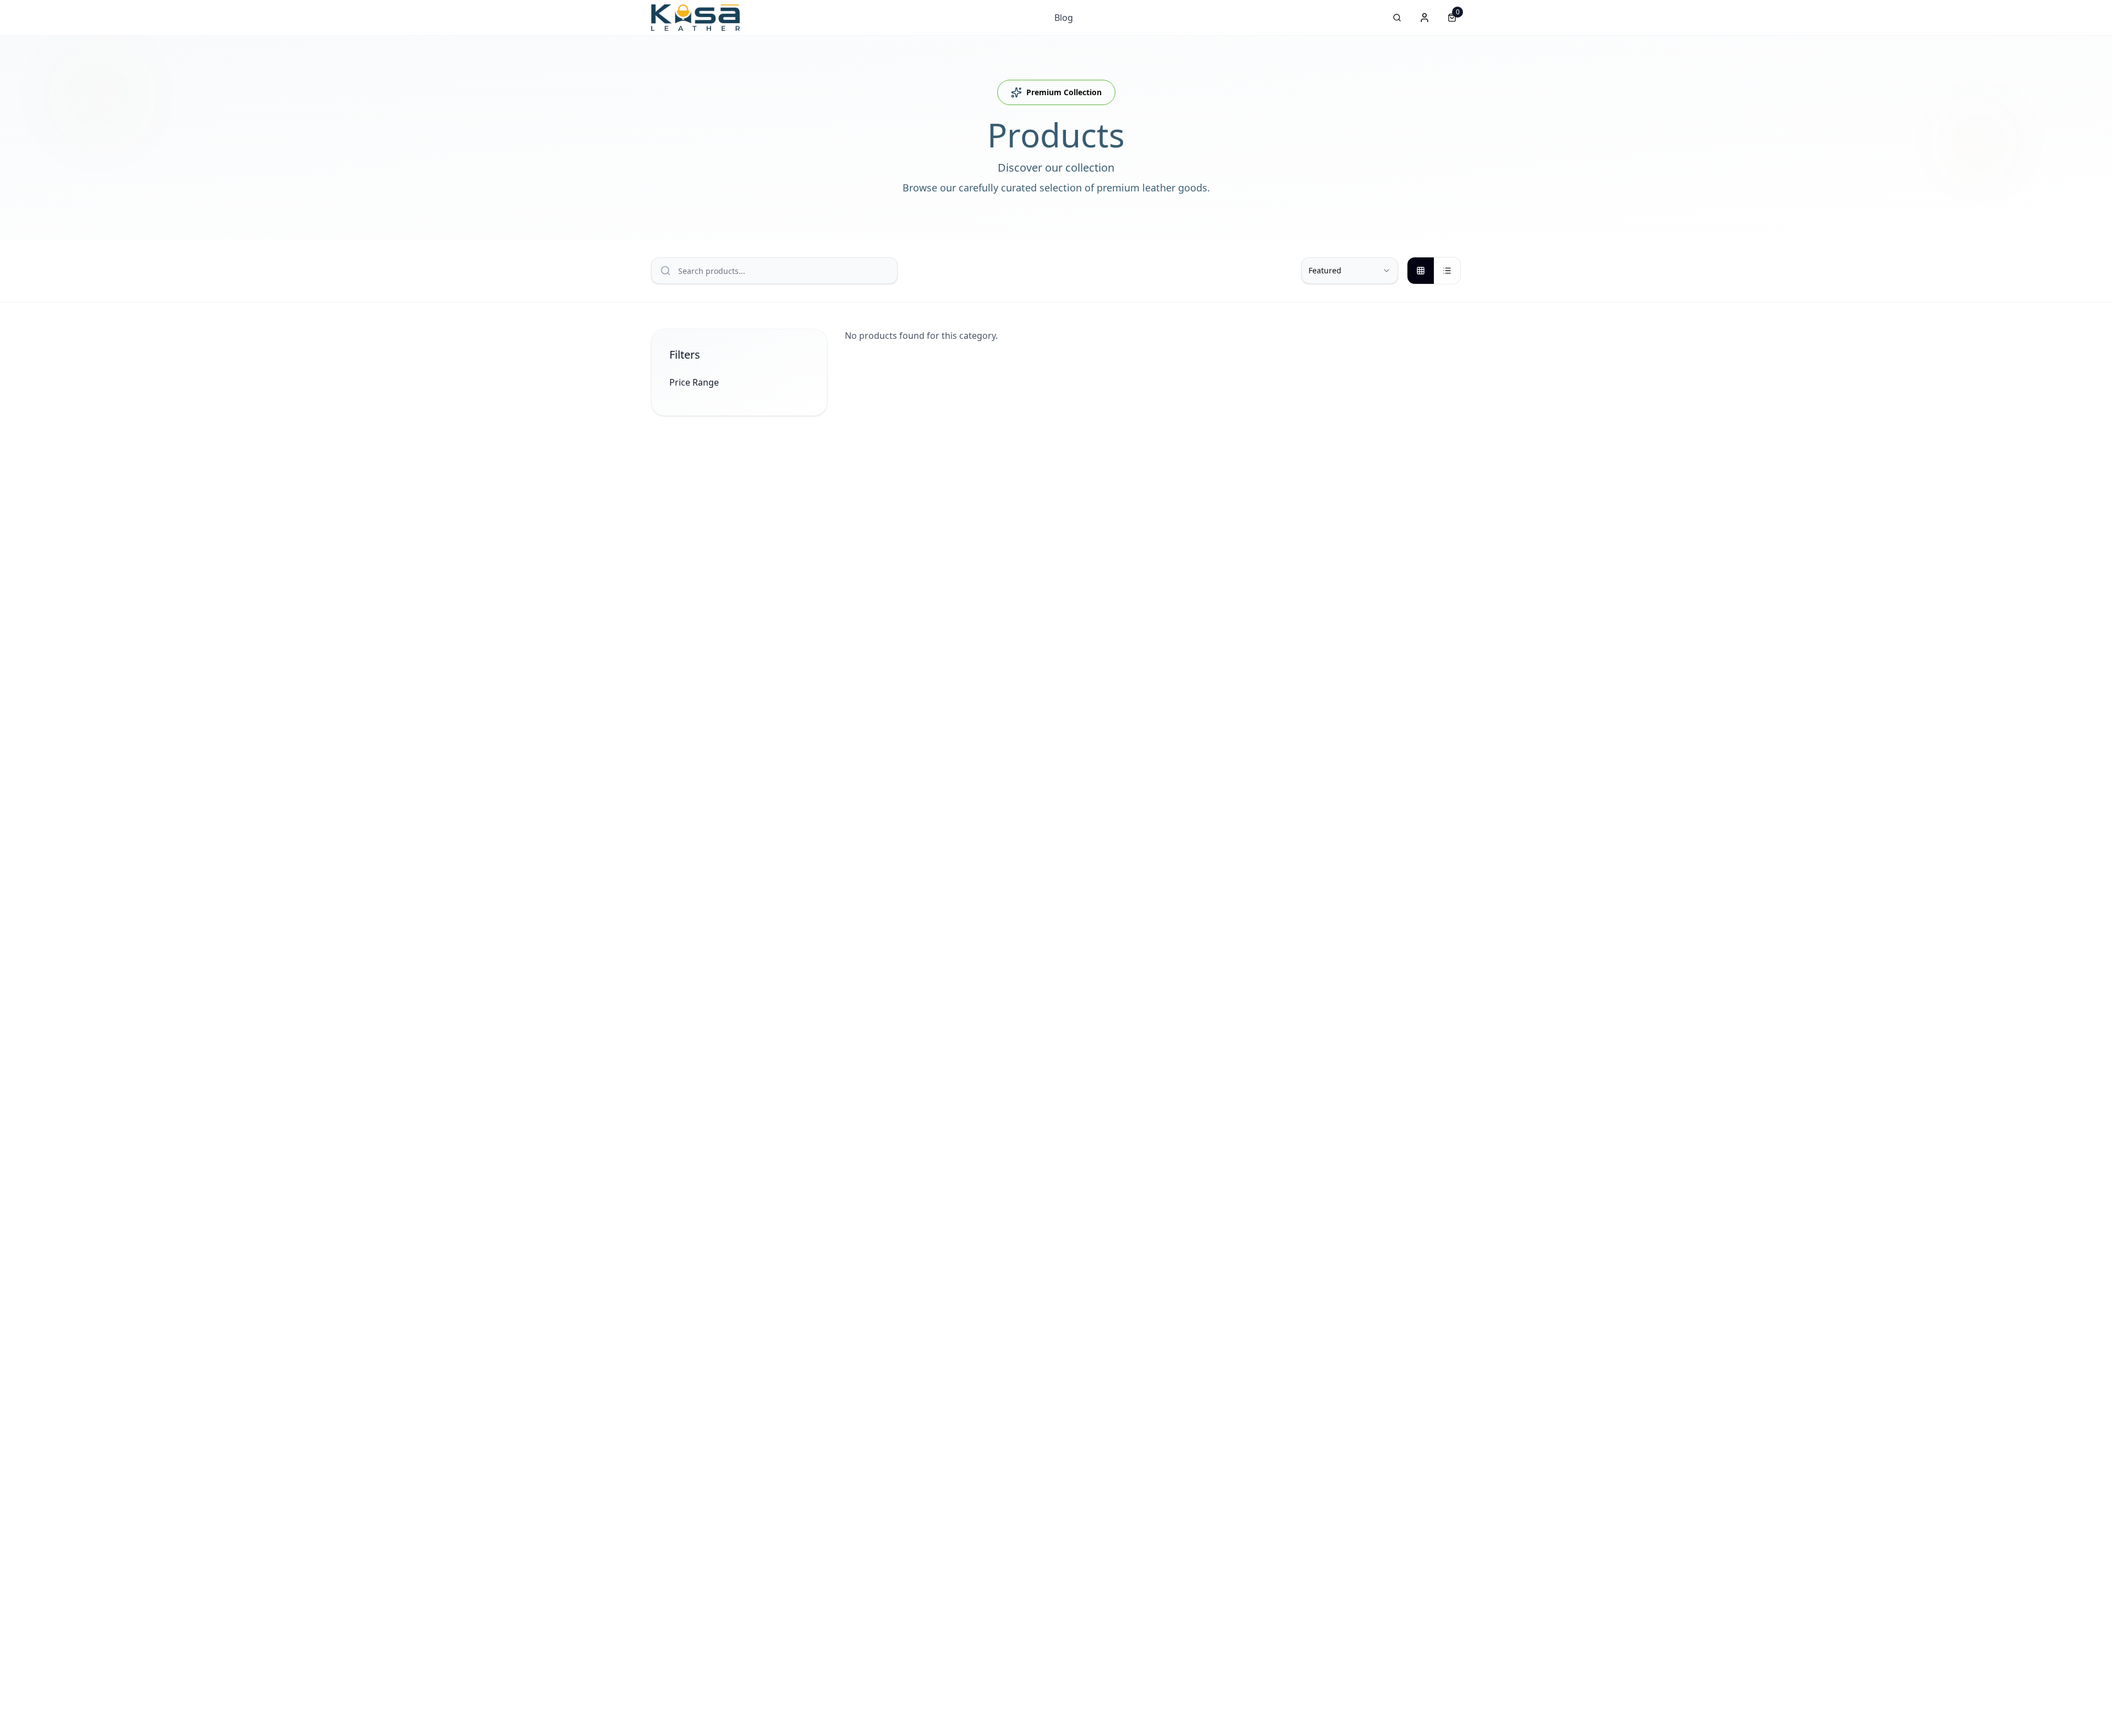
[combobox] (1350, 271)
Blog (1064, 18)
